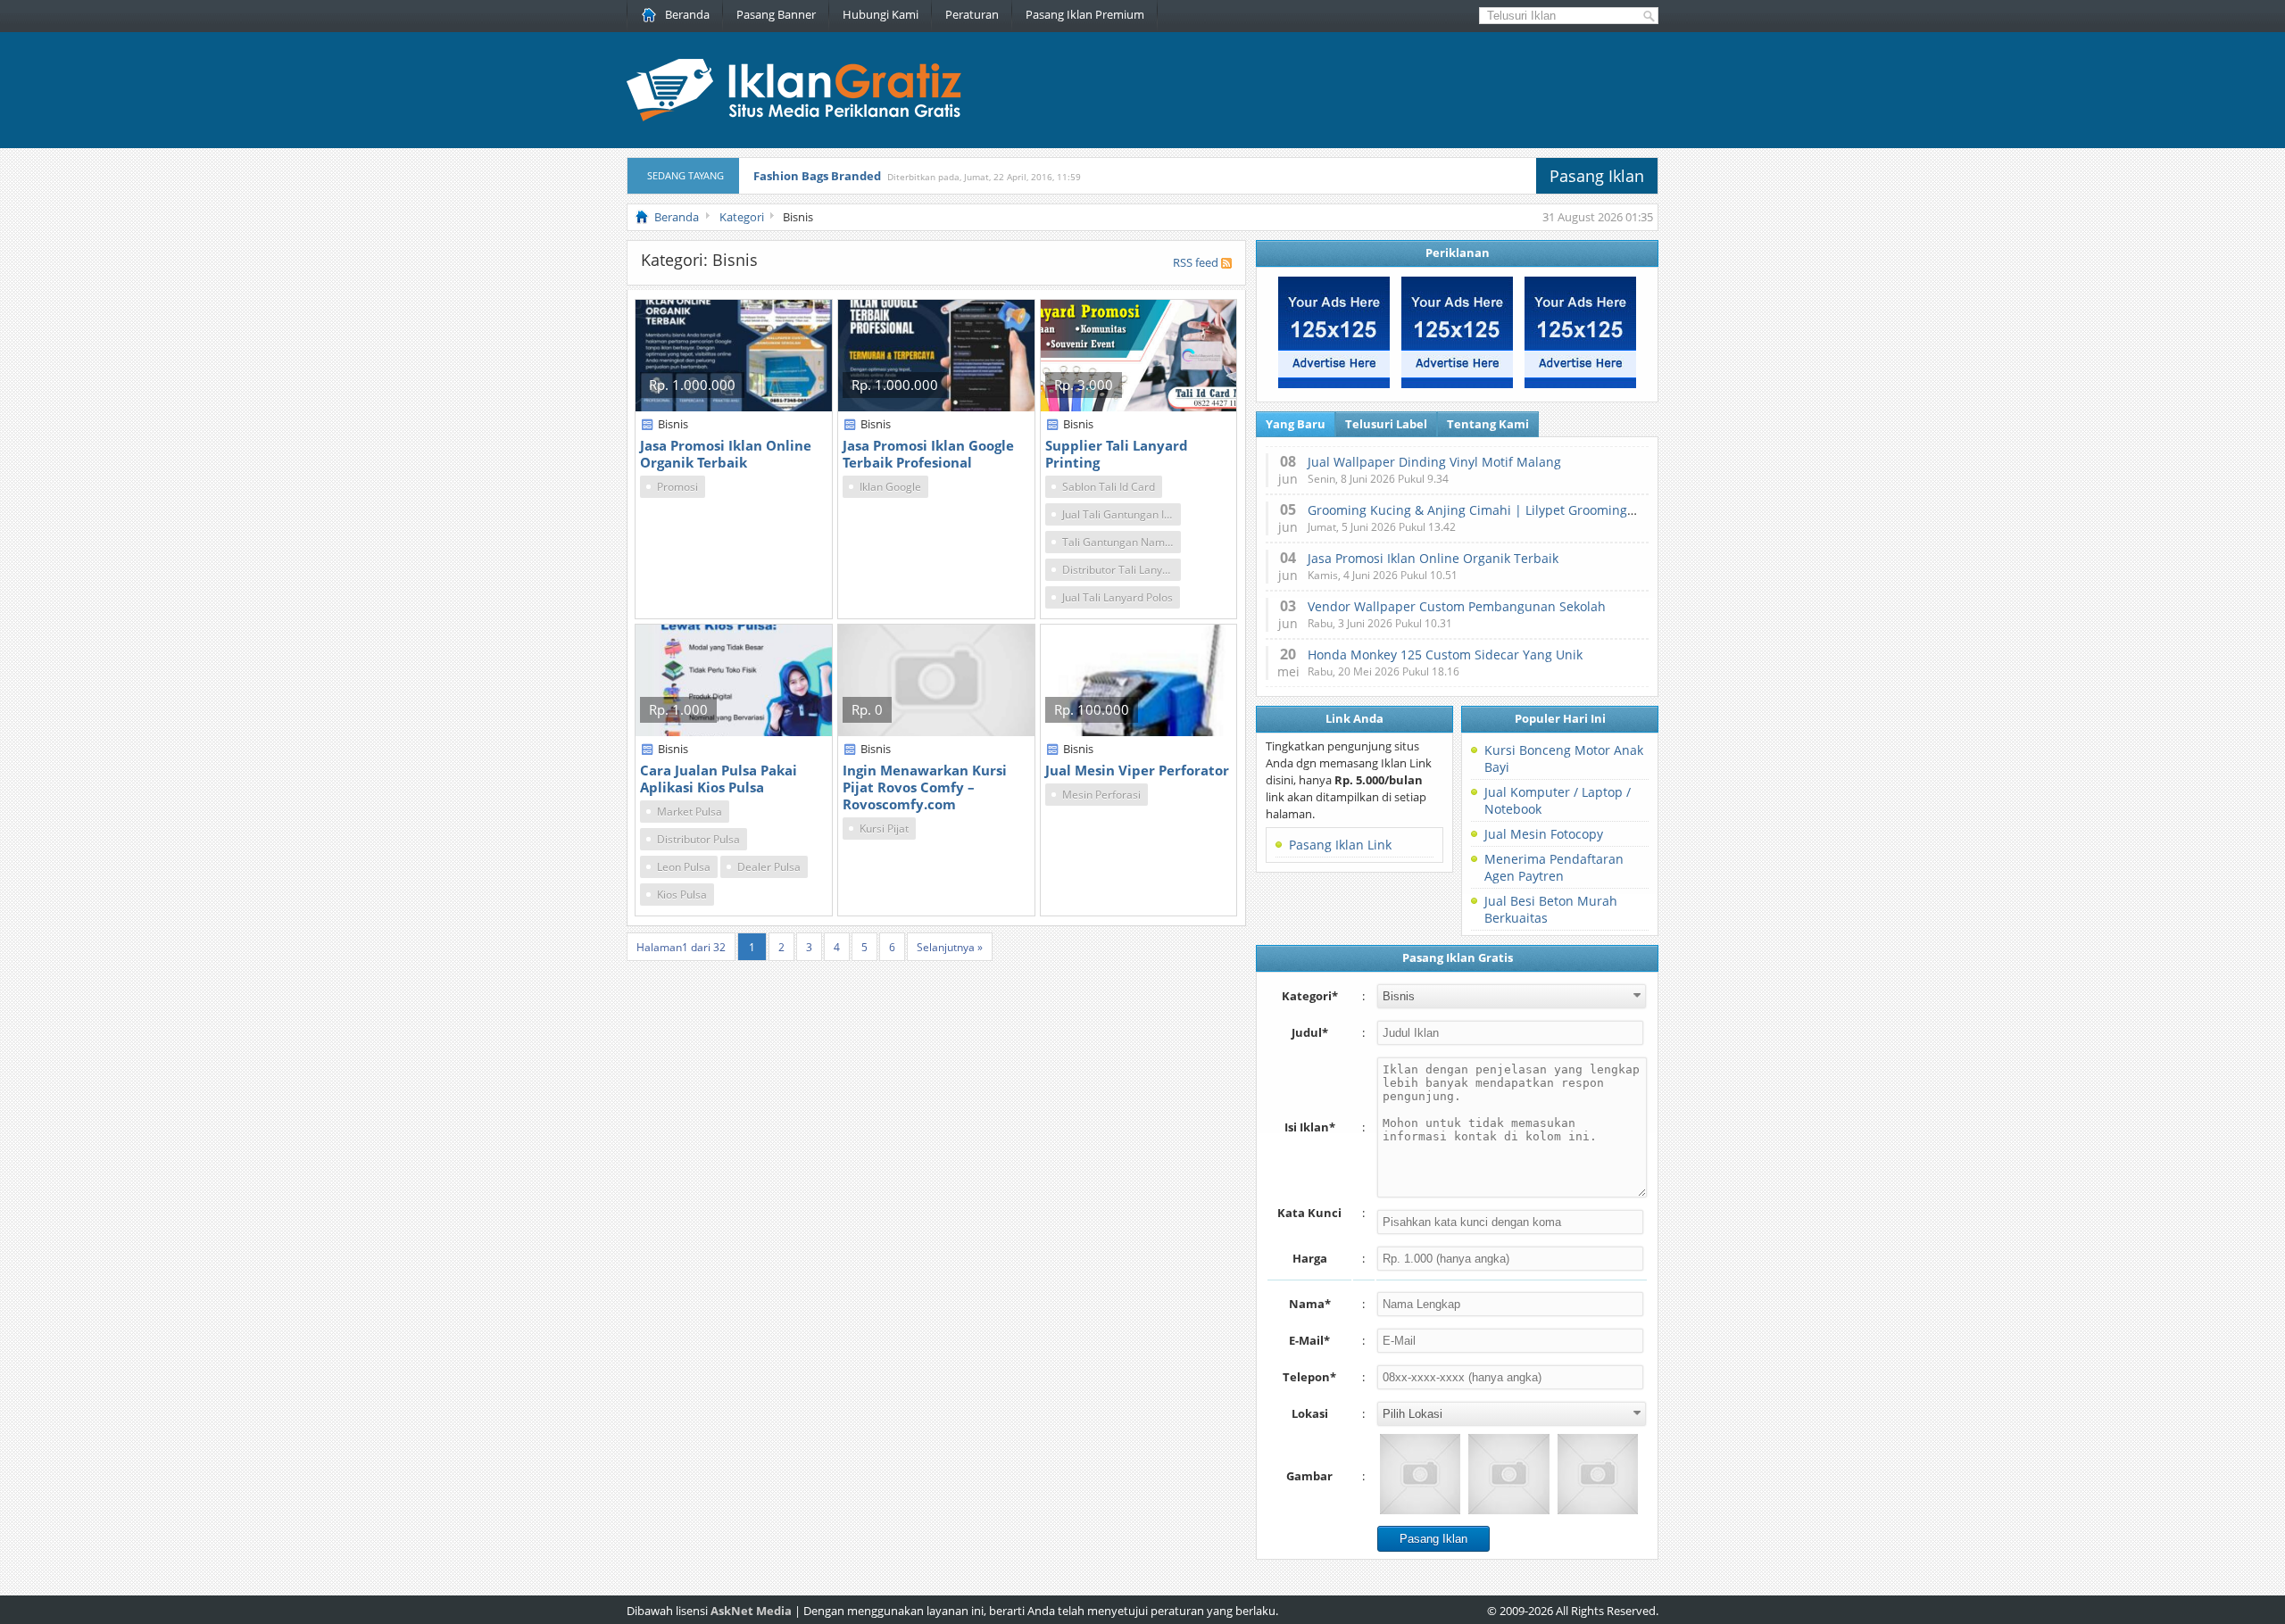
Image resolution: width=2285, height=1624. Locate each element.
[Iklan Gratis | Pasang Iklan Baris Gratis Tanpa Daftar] (794, 117)
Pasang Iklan (1597, 176)
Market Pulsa (690, 812)
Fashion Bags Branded (817, 176)
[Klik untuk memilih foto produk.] (1420, 1474)
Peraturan (972, 14)
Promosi (677, 487)
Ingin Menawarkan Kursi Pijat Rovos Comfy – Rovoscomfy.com (925, 787)
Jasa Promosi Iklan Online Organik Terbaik (726, 454)
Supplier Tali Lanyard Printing (1117, 454)
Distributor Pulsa (698, 839)
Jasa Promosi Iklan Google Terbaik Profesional (928, 454)
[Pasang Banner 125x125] (1334, 384)
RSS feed (1196, 262)
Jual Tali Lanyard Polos (1118, 597)
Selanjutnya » (950, 947)
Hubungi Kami (881, 14)
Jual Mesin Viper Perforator (1137, 770)
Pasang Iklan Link (1340, 845)
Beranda (687, 14)
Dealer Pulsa (769, 867)
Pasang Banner (776, 14)
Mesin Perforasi (1101, 795)
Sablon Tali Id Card (1109, 487)
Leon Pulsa (684, 867)
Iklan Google (890, 487)
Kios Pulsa (682, 895)
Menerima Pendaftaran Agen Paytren (1554, 867)
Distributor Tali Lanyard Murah (1122, 570)
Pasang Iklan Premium (1085, 14)
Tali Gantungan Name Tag (1122, 542)
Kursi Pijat (884, 829)
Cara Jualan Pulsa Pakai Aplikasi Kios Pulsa (719, 779)
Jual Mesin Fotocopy (1544, 834)
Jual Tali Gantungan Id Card (1122, 514)
